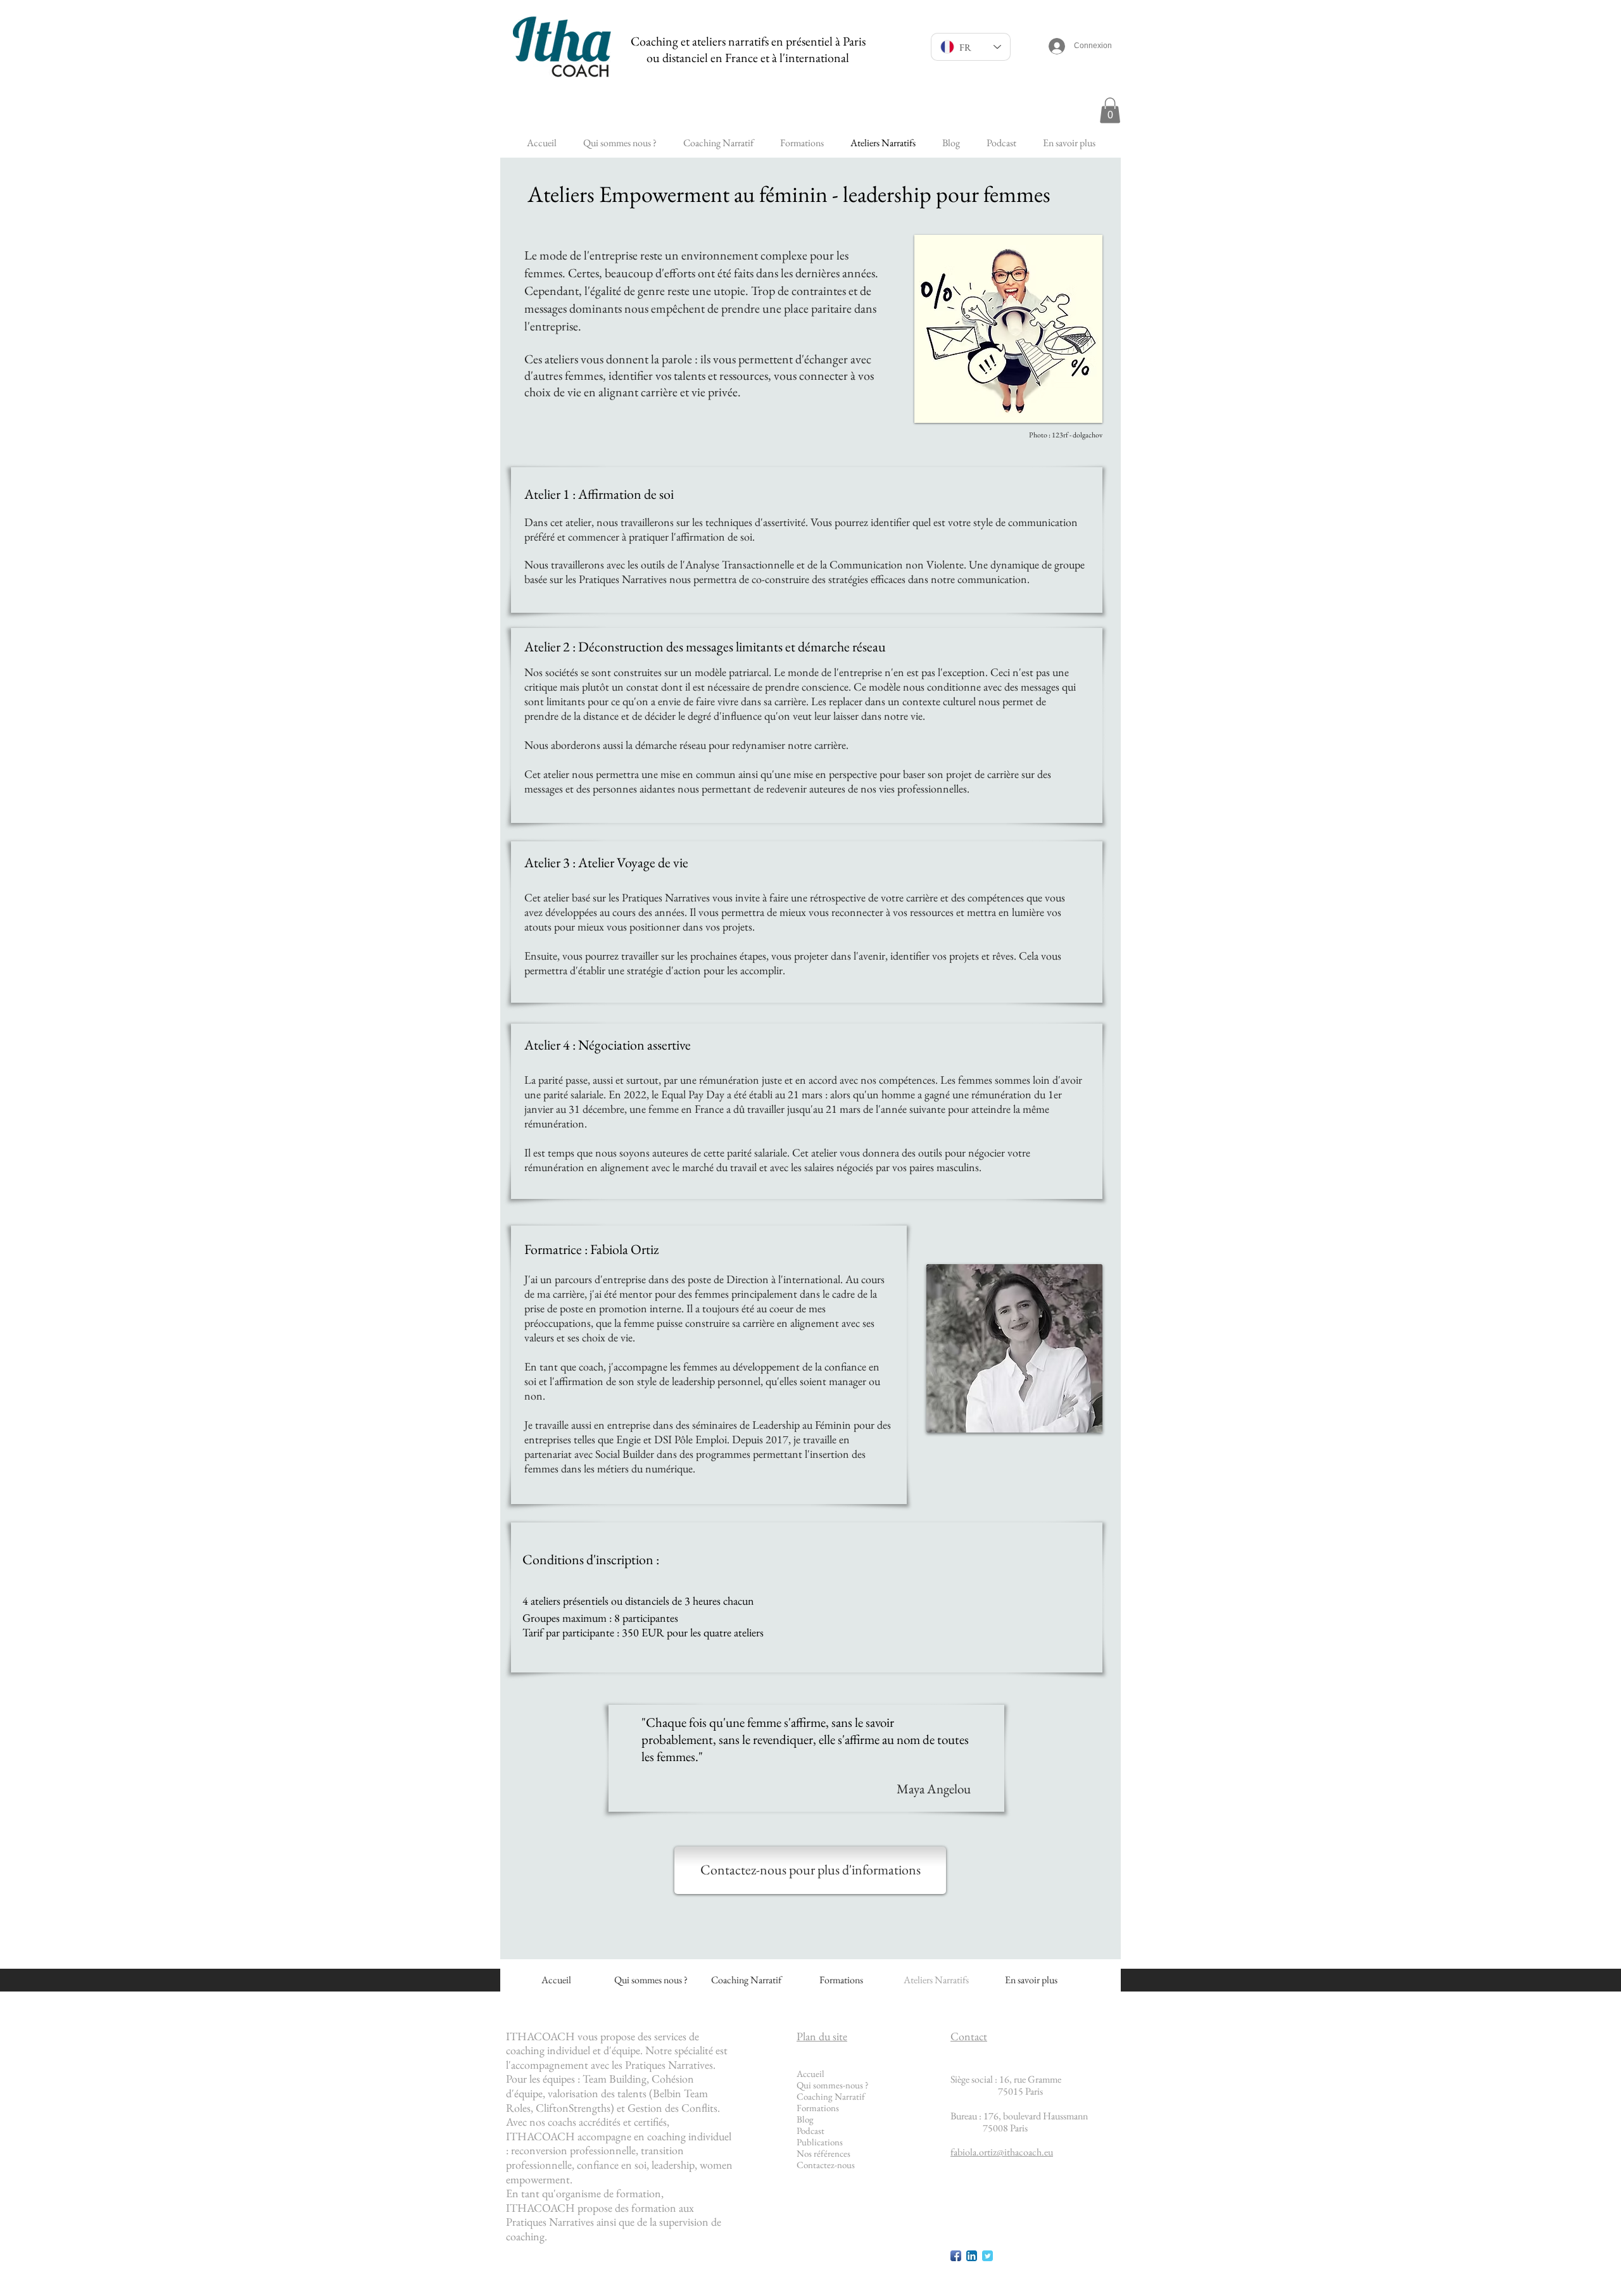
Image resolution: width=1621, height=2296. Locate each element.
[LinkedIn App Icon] (972, 2256)
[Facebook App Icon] (956, 2256)
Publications (820, 2142)
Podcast (810, 2130)
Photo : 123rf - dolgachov (1066, 435)
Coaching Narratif (831, 2096)
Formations (818, 2108)
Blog (805, 2119)
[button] (1110, 110)
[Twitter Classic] (987, 2256)
